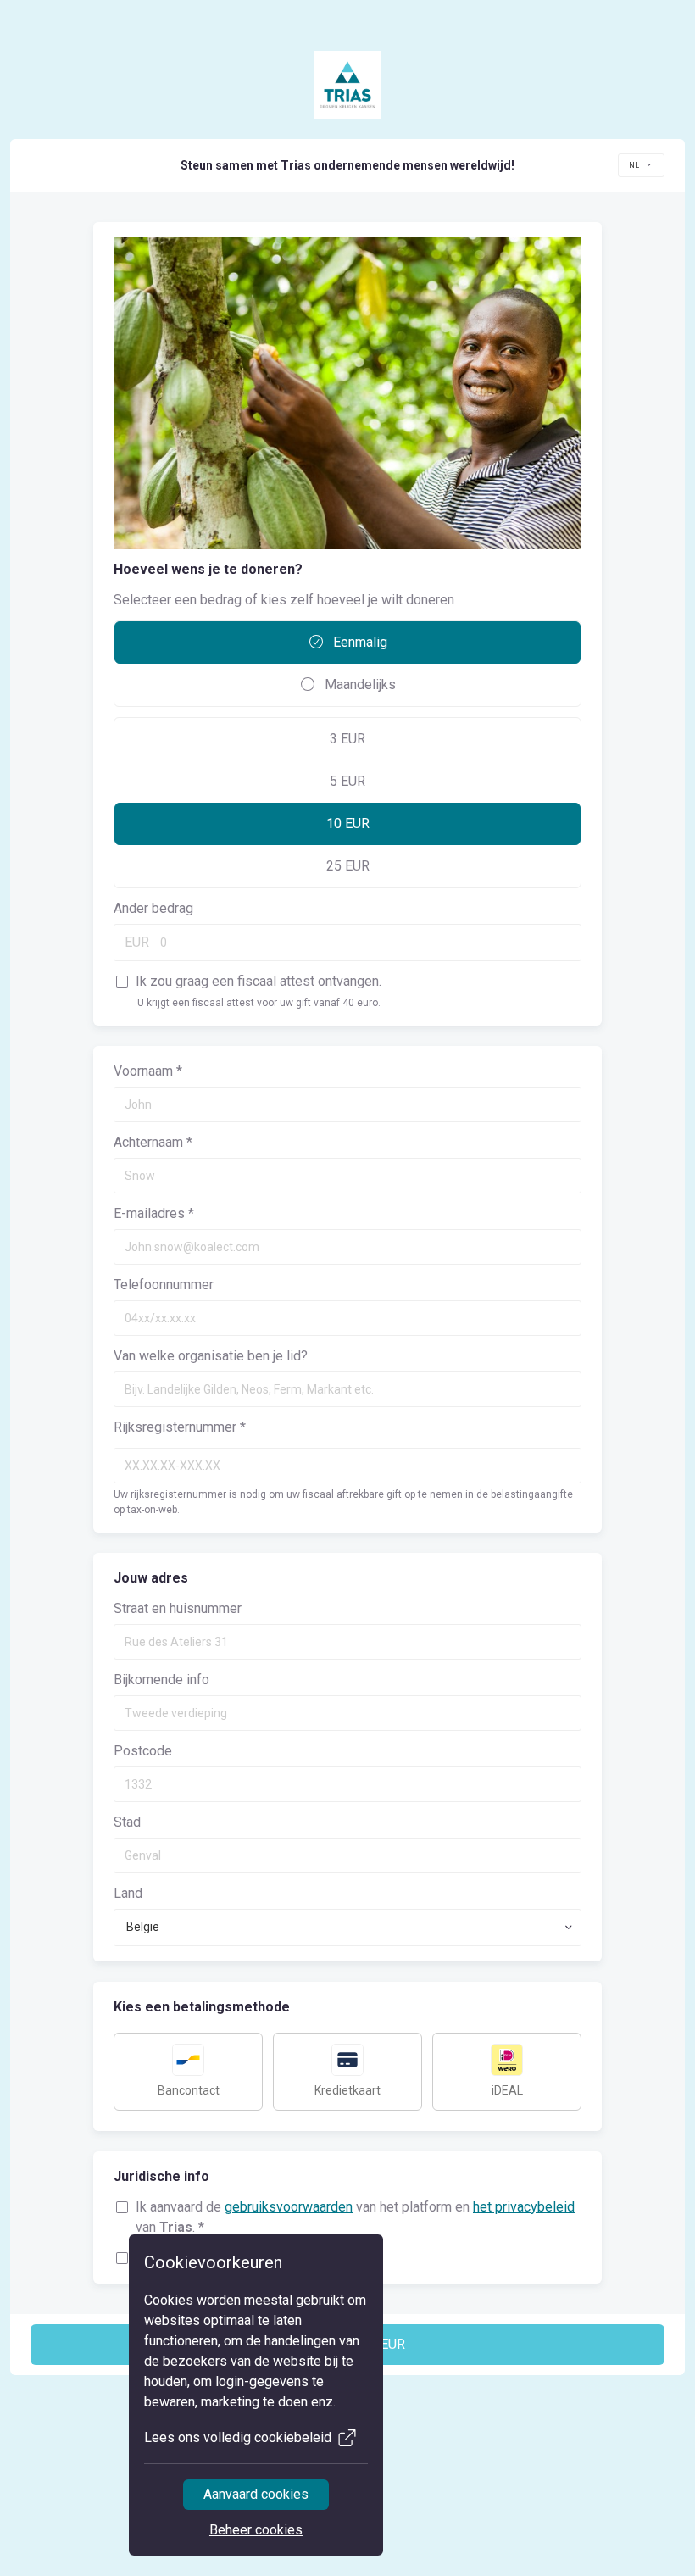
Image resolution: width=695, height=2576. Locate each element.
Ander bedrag (153, 908)
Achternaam (153, 1142)
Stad (127, 1822)
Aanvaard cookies (256, 2494)
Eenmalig (359, 642)
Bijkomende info (161, 1680)
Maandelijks (359, 684)
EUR (137, 942)
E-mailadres (154, 1213)
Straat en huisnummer (178, 1608)
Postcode (143, 1751)
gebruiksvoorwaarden (289, 2207)
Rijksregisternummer (180, 1427)
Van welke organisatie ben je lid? (211, 1356)
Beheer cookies (256, 2530)
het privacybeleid (524, 2207)
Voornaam (148, 1071)
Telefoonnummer (164, 1285)
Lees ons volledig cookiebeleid (238, 2437)
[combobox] (641, 165)
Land (128, 1893)
